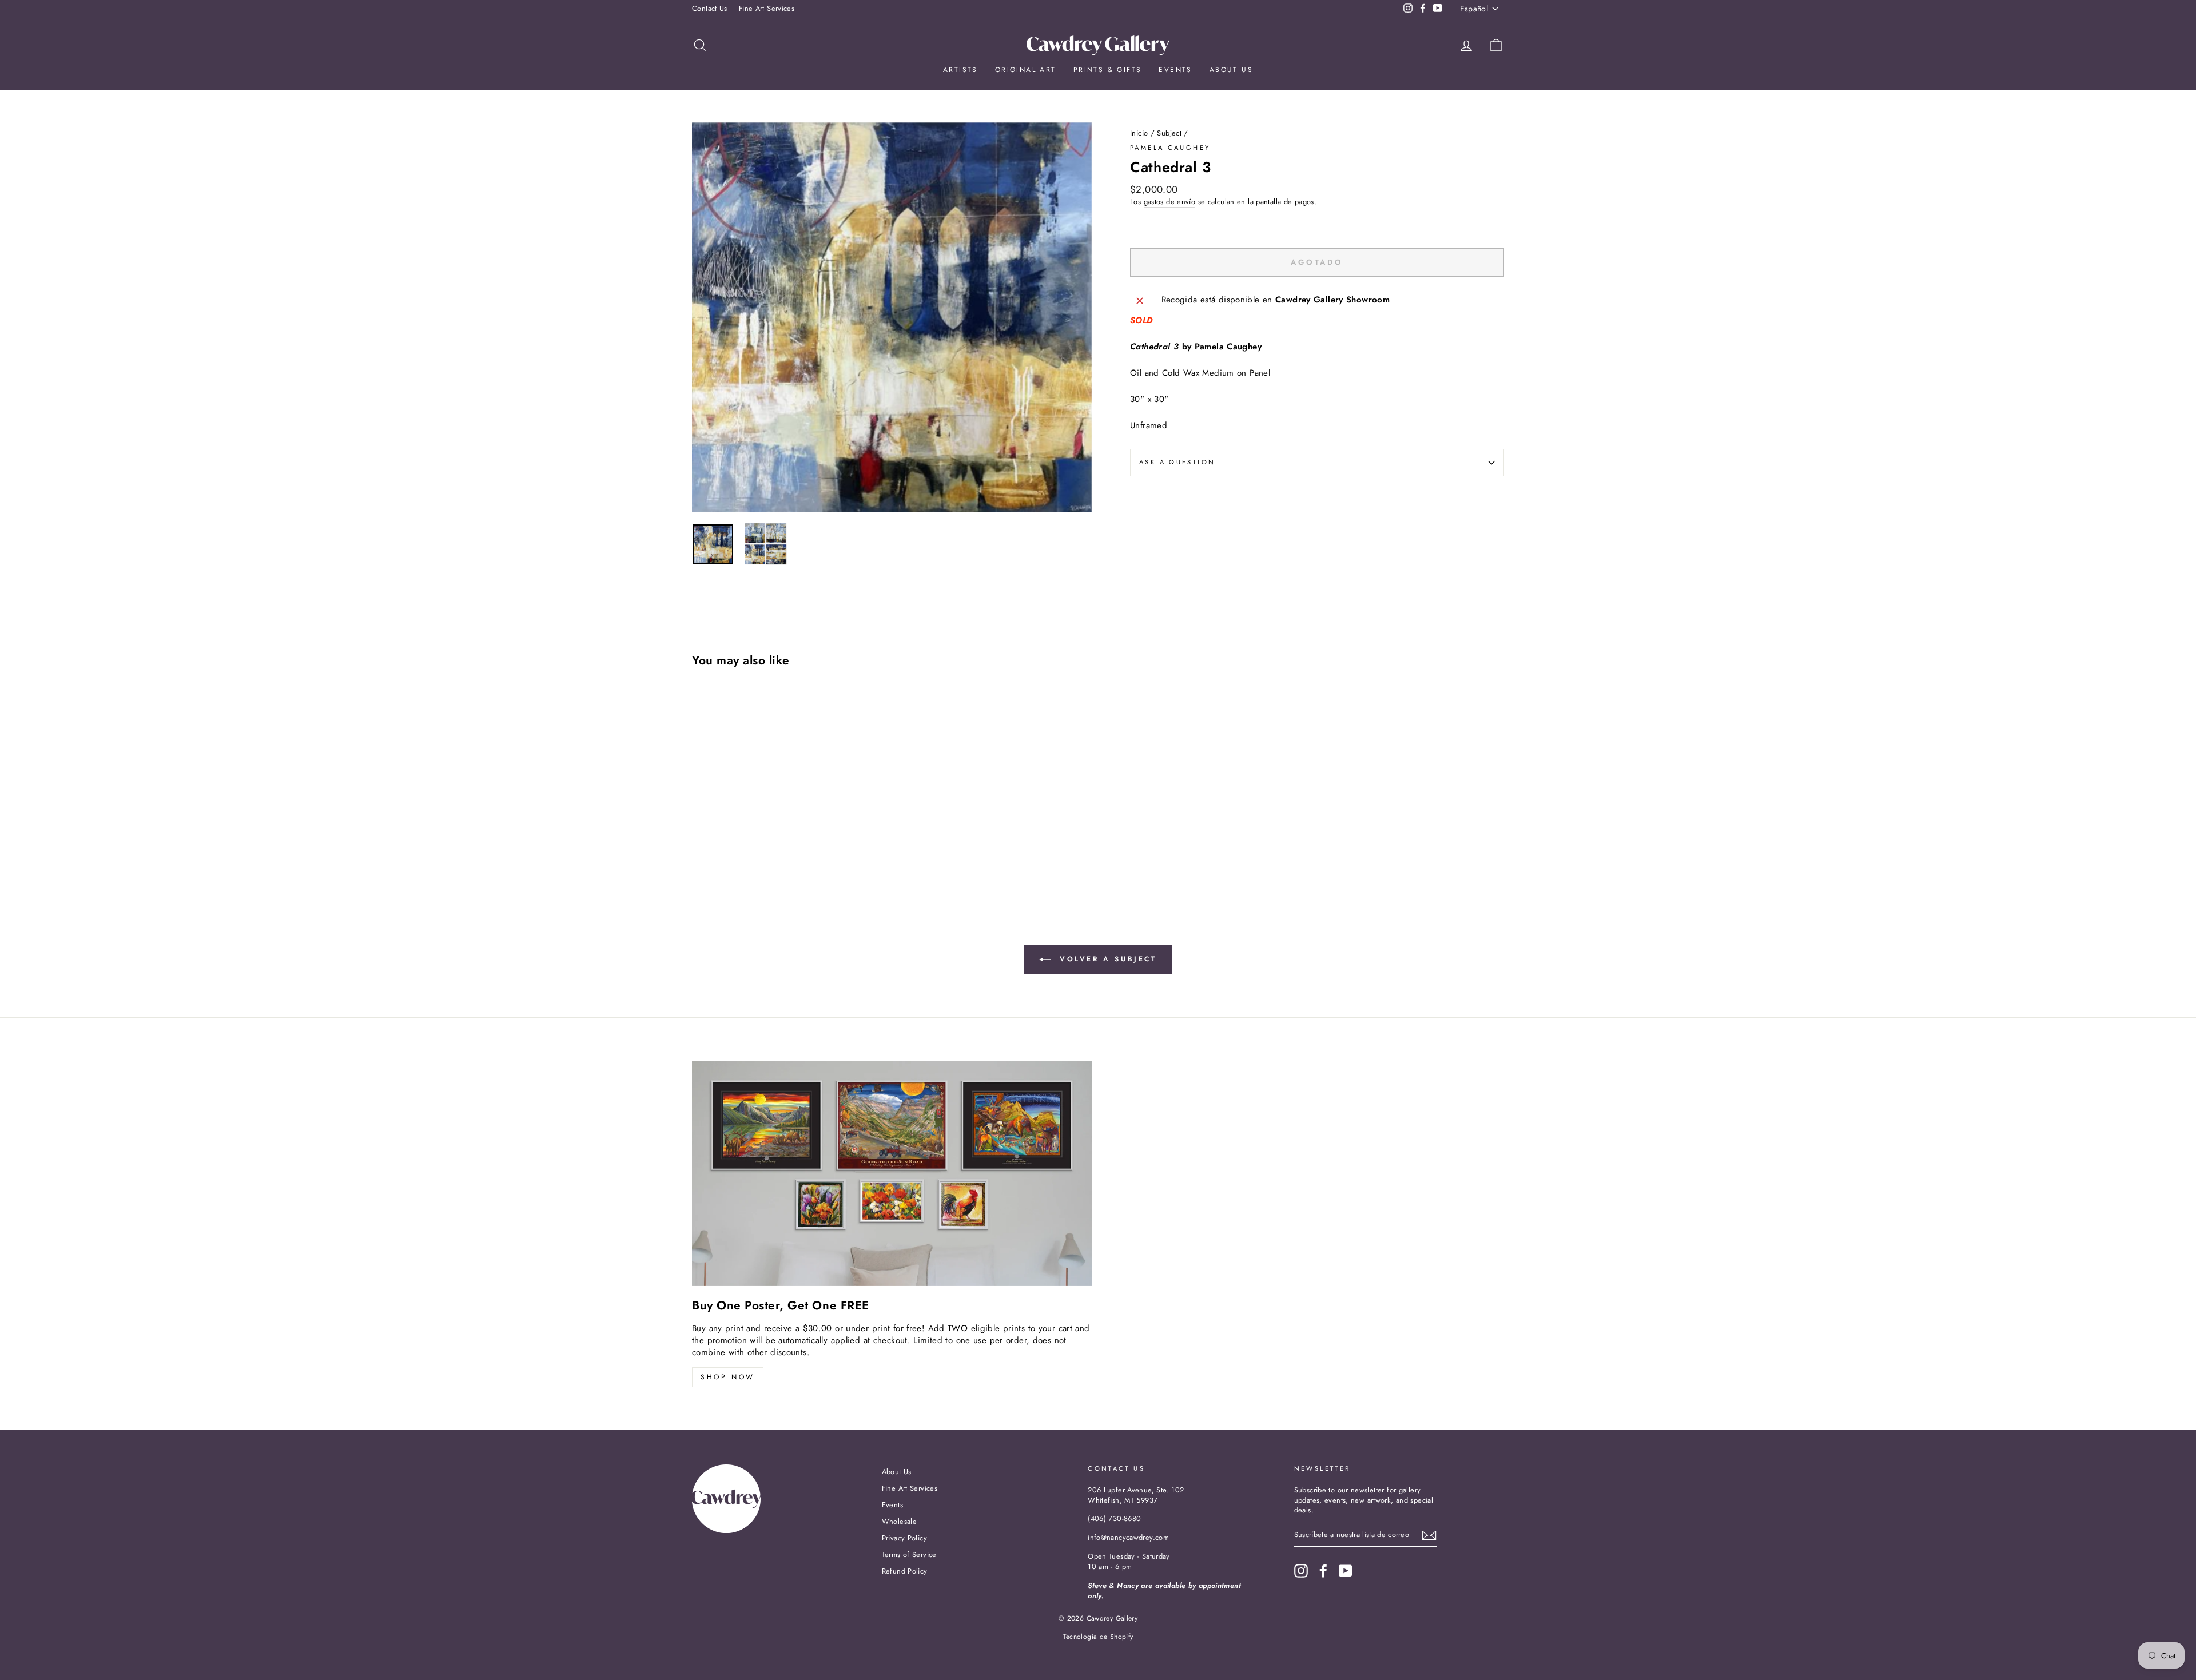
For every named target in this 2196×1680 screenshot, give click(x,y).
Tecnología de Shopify (1098, 1637)
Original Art (1026, 70)
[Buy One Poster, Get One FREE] (892, 1173)
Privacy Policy (904, 1538)
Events (1175, 70)
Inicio (1139, 133)
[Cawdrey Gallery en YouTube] (1346, 1571)
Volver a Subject (1106, 959)
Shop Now (728, 1377)
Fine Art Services (767, 8)
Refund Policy (905, 1571)
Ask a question (1177, 462)
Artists (960, 70)
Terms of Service (909, 1554)
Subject (1169, 133)
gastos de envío (1170, 202)
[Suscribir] (1429, 1535)
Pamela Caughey (1170, 148)
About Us (1231, 70)
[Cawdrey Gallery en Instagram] (1301, 1571)
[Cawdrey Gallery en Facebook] (1323, 1571)
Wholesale (899, 1521)
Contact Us (710, 8)
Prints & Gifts (1108, 70)
